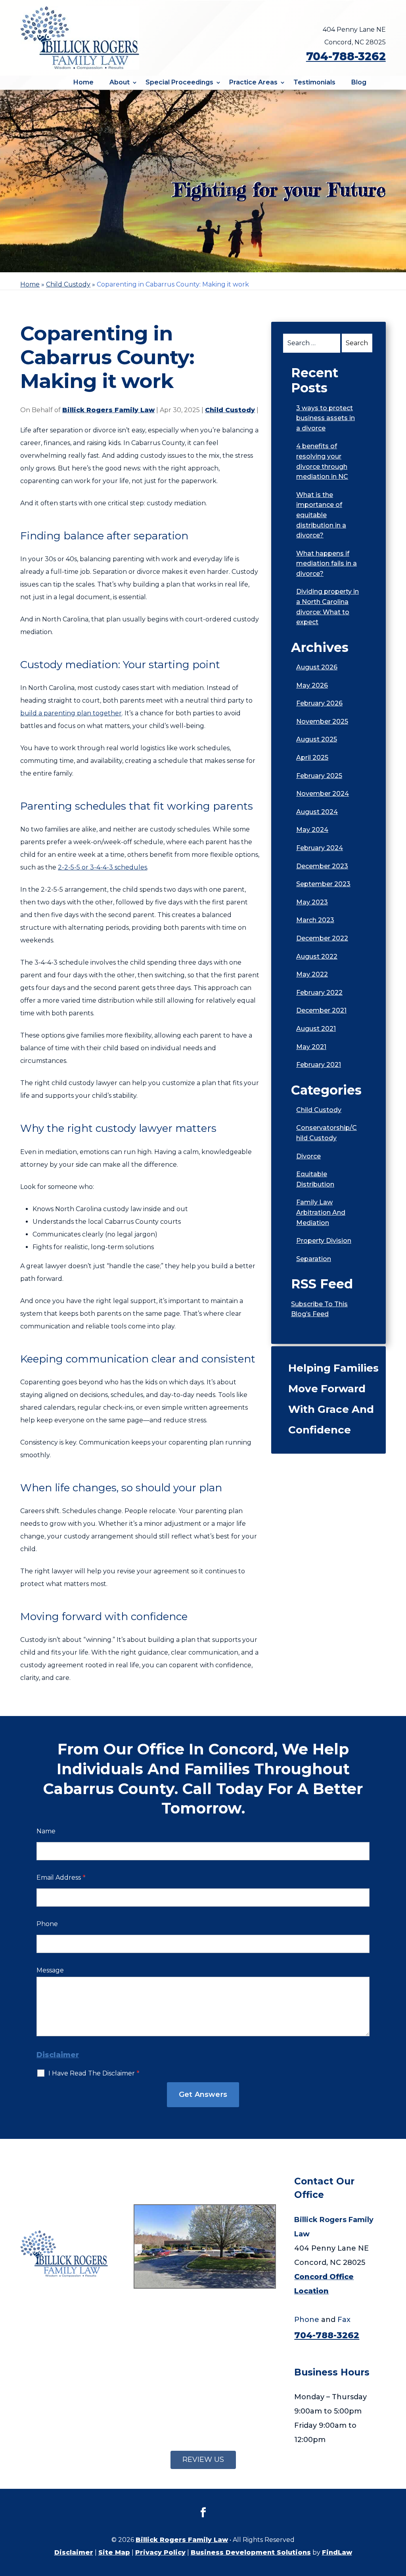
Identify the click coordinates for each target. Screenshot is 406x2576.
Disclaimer (58, 2055)
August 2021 (316, 1029)
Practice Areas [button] (253, 82)
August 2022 (317, 956)
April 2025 (312, 758)
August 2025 (317, 739)
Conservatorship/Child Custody (327, 1133)
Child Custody (230, 410)
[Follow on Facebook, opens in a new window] (203, 2513)
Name (46, 1831)
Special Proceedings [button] (179, 82)
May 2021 (311, 1047)
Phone (47, 1924)
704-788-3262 (346, 56)
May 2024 (312, 830)
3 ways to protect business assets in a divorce (326, 418)
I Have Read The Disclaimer (94, 2073)
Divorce (308, 1156)
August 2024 (317, 812)
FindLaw (337, 2552)
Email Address (61, 1878)
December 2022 (322, 938)
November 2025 (322, 721)
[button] (398, 2519)
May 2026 (312, 685)
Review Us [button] (203, 2459)
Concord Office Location (324, 2284)
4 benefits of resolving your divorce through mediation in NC (322, 461)
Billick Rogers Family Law (108, 410)
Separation (314, 1259)
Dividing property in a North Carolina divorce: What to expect (327, 607)
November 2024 (323, 794)
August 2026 (317, 667)
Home (83, 82)
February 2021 (319, 1065)
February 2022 (319, 993)
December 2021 (321, 1010)
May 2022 (312, 974)
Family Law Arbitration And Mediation (321, 1212)
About (120, 82)
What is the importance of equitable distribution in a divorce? (321, 515)
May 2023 (312, 902)
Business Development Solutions (251, 2552)
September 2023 (323, 884)
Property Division (324, 1241)
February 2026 (319, 703)
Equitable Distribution (315, 1179)
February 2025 (319, 776)
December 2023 (322, 866)
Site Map (114, 2552)
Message (50, 1970)
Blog (359, 82)
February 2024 (320, 848)
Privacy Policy (160, 2552)
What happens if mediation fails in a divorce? (327, 564)
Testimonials (314, 82)
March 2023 (315, 920)
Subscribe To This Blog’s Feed (319, 1309)
